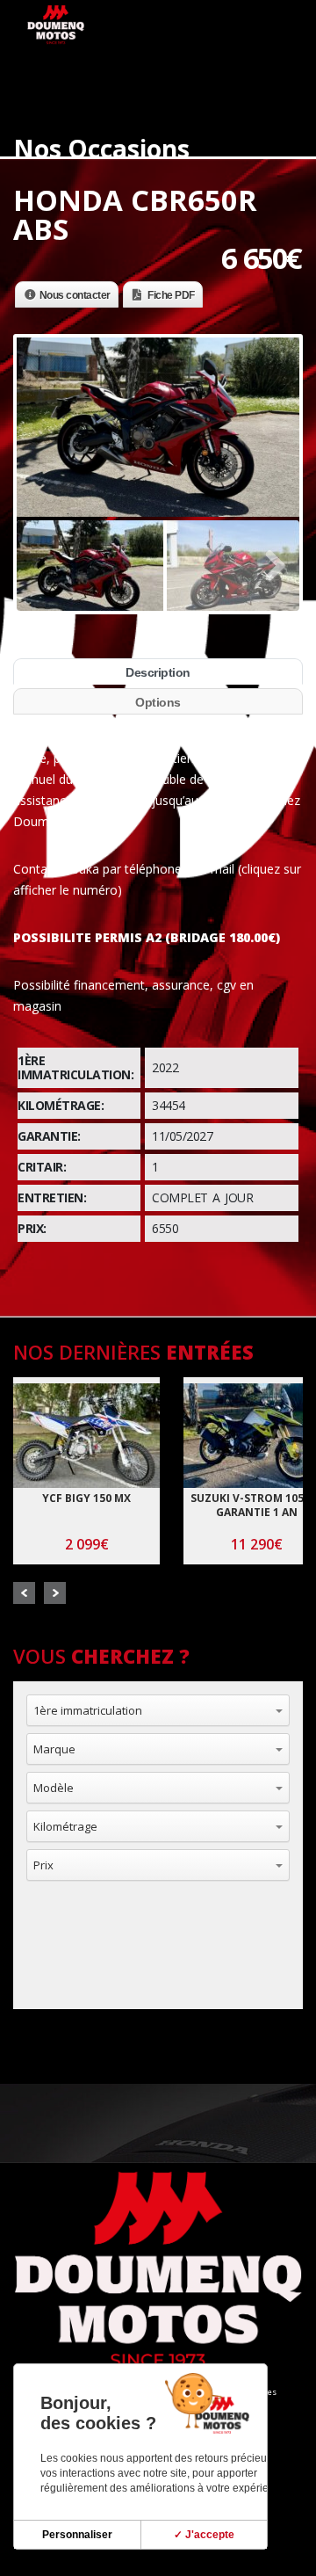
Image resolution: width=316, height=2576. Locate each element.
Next (55, 1593)
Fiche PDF (171, 295)
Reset (93, 1964)
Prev (24, 1593)
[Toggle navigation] (277, 33)
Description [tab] (158, 672)
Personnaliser (77, 2535)
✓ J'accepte (204, 2535)
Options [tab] (158, 702)
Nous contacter (75, 295)
